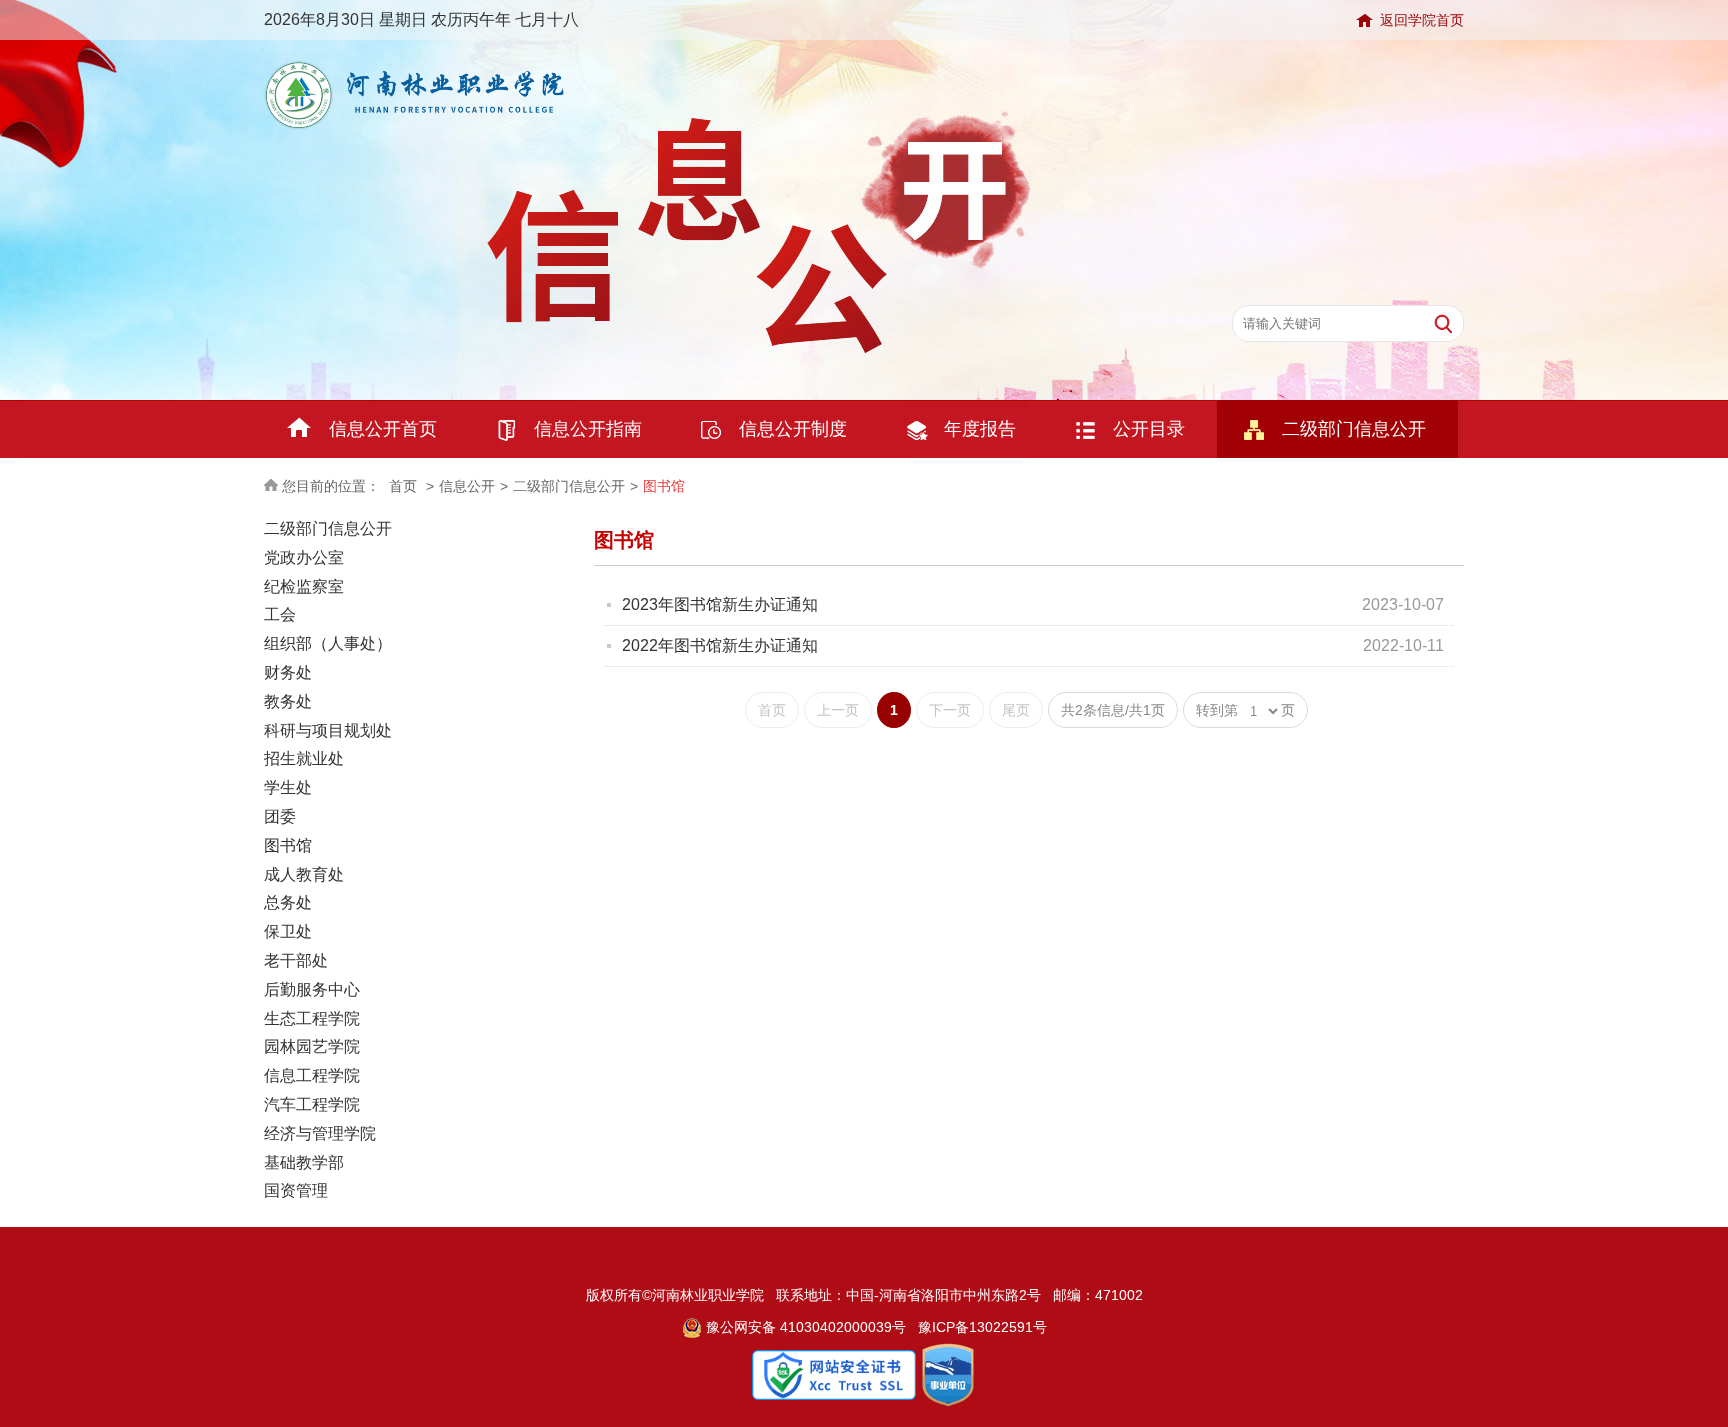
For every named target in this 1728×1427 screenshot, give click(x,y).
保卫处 (288, 931)
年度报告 (980, 429)
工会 (280, 614)
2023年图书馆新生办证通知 (720, 604)
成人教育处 (304, 874)
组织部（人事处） (328, 643)
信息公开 (467, 486)
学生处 (288, 787)
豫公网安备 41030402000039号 (804, 1327)
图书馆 (664, 486)
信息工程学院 (312, 1075)
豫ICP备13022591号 (982, 1327)
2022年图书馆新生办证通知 (720, 645)
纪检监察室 (304, 586)
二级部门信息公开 (1354, 429)
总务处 (288, 902)
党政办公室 (304, 557)
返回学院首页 (1422, 20)
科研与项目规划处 (328, 730)
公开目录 (1149, 429)
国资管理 (296, 1190)
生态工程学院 (312, 1018)
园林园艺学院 (312, 1046)
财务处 (288, 672)
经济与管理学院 (320, 1133)
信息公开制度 (793, 429)
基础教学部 (304, 1162)
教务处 (288, 701)
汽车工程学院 (312, 1104)
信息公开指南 (588, 429)
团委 (280, 816)
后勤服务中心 (312, 989)
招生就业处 (304, 758)
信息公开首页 (383, 429)
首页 (403, 486)
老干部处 (296, 960)
